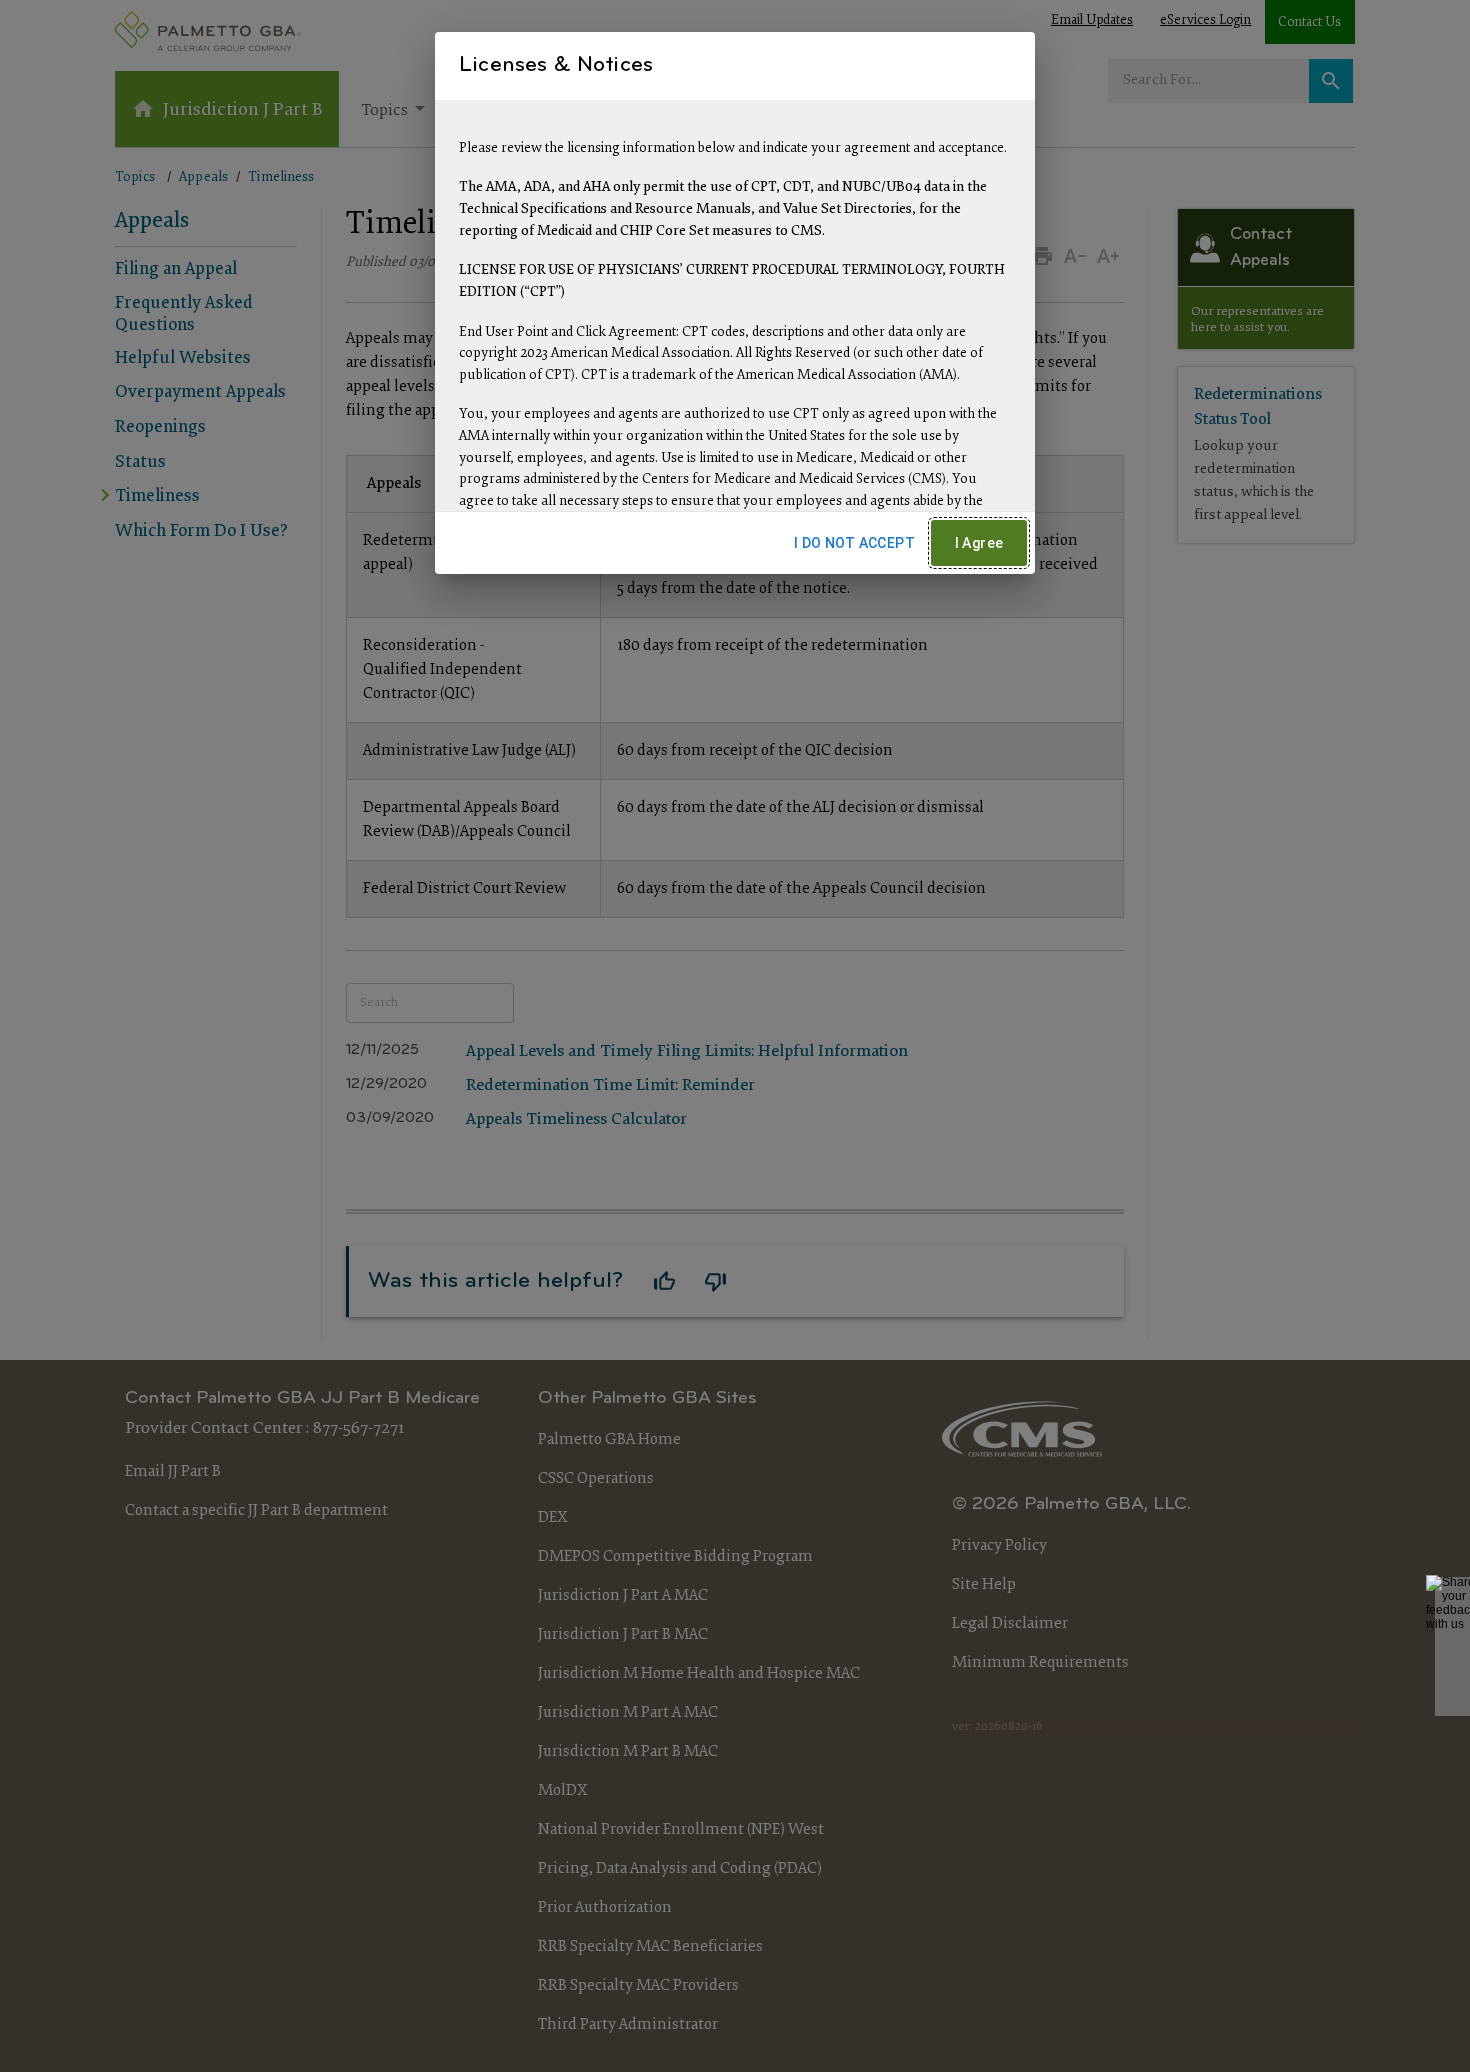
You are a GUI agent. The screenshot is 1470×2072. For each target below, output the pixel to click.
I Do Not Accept (854, 543)
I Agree (979, 543)
